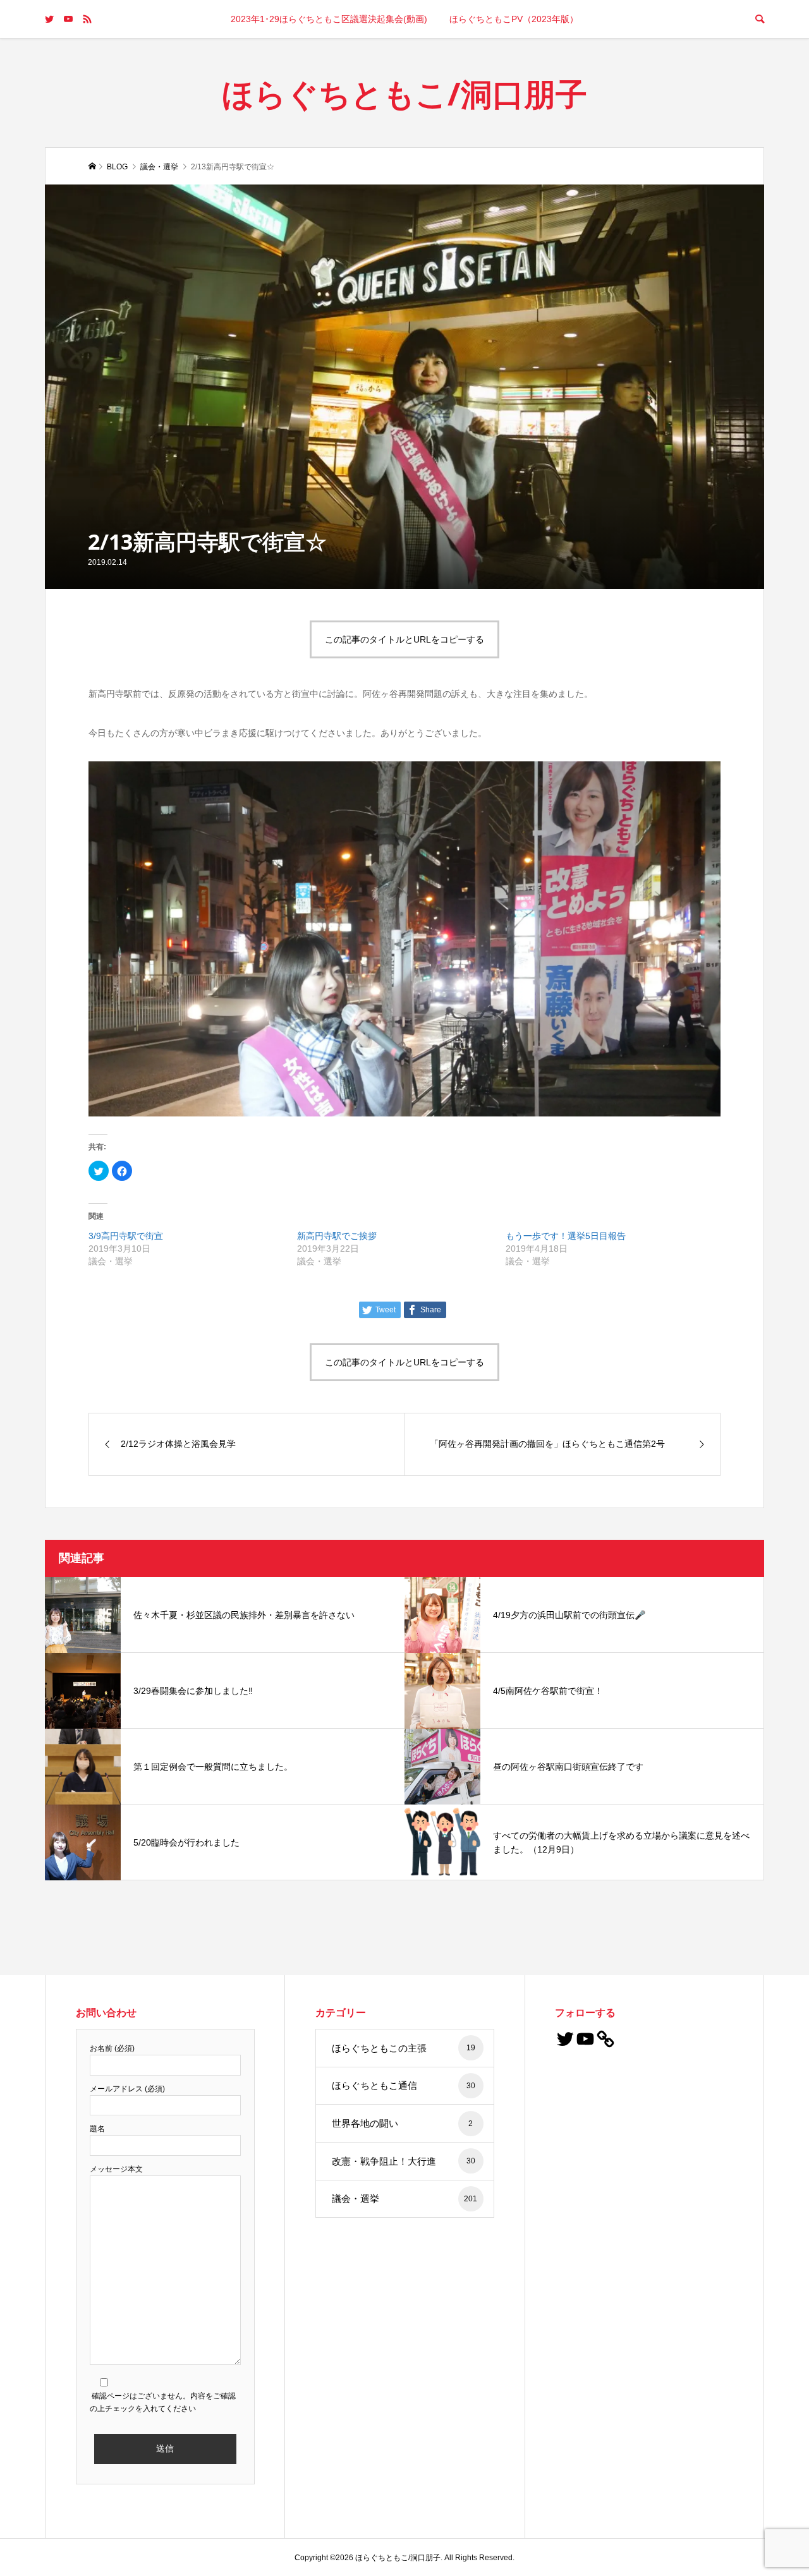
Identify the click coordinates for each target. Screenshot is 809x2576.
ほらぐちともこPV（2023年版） (514, 19)
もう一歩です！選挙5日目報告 (566, 1236)
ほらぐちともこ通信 (404, 2085)
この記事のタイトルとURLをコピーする (404, 639)
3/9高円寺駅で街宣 (126, 1236)
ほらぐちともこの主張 (404, 2048)
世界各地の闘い (402, 2123)
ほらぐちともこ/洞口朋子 (404, 94)
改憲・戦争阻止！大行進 (404, 2161)
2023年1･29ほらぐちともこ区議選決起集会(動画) (329, 19)
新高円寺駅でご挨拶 (337, 1236)
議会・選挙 (404, 2198)
